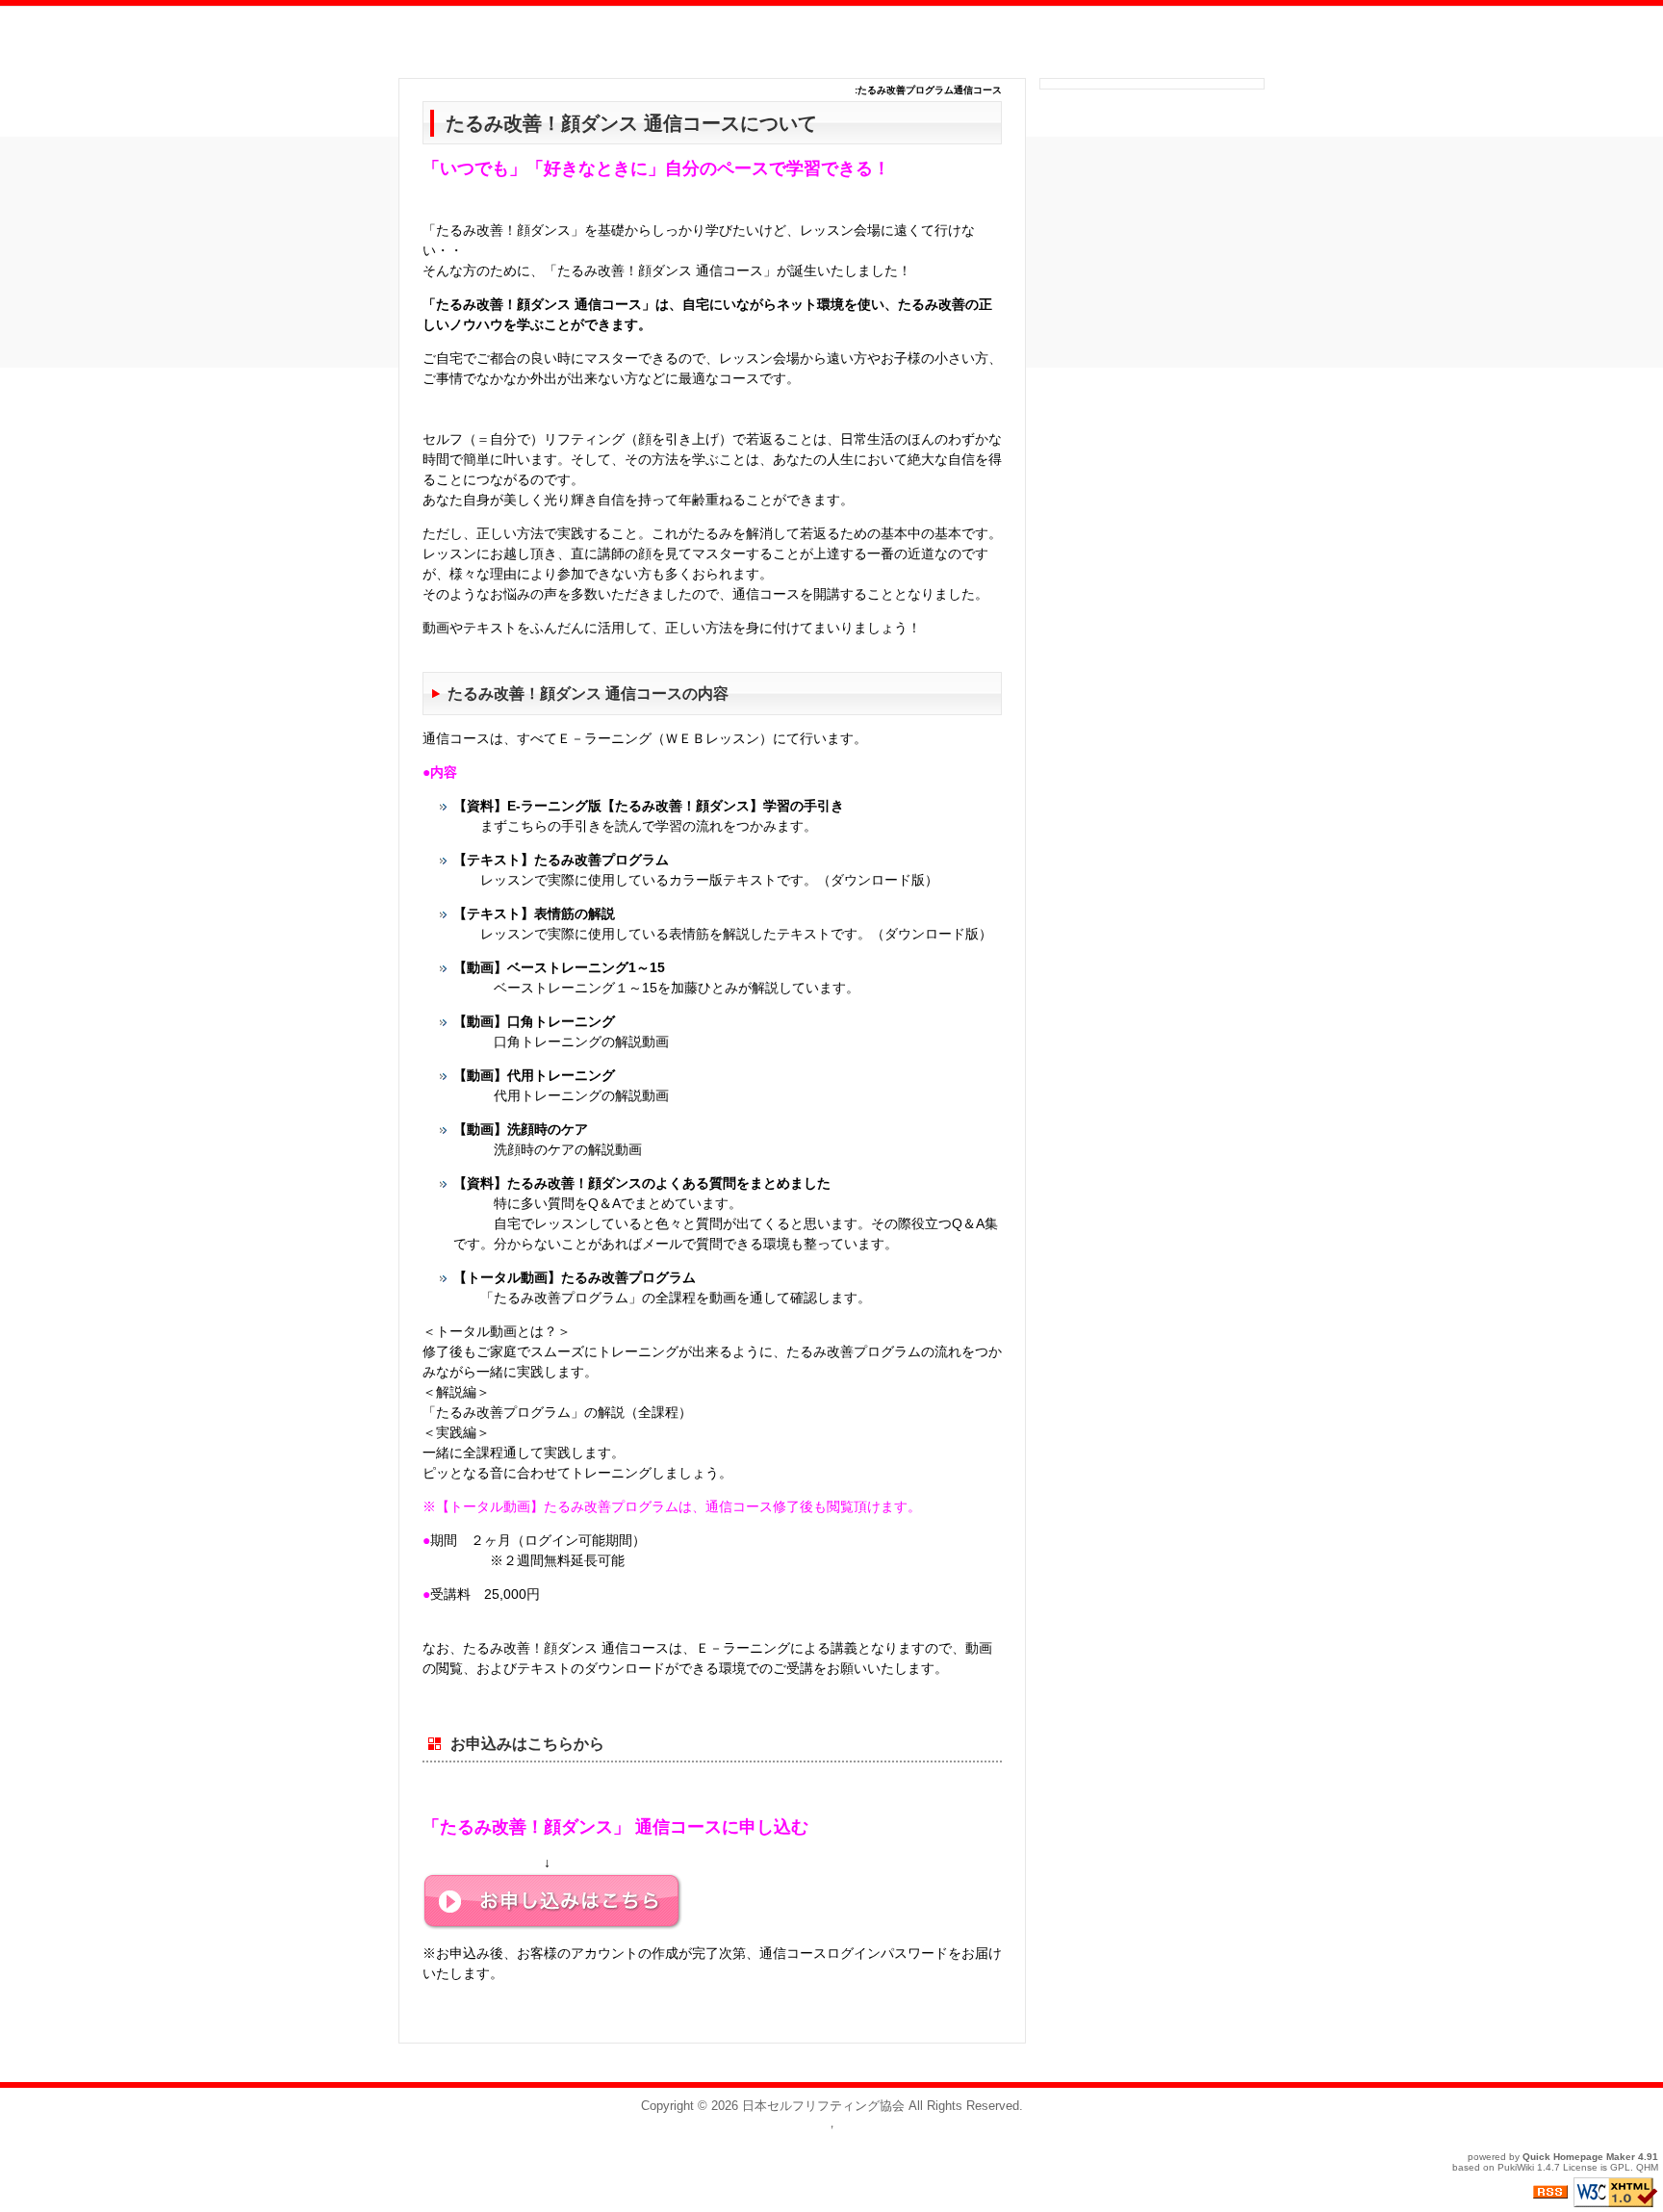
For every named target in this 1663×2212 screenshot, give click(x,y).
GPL (1620, 2167)
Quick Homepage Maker (1579, 2157)
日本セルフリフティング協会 (823, 2106)
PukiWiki (1516, 2167)
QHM (1647, 2167)
